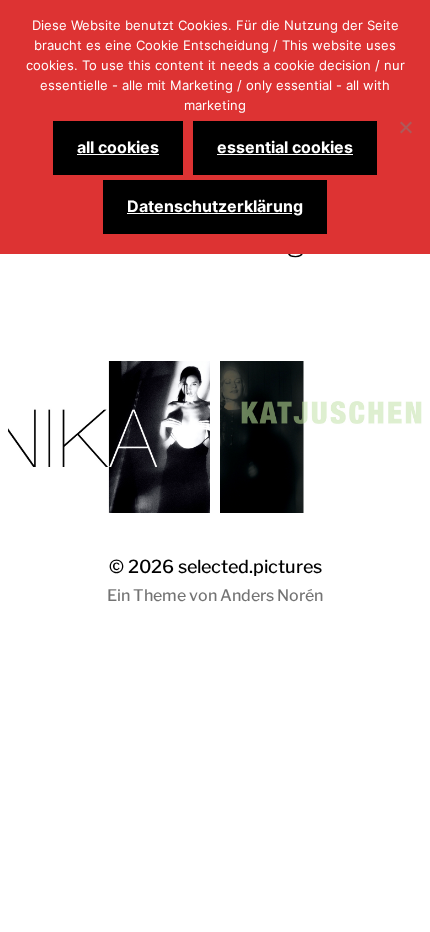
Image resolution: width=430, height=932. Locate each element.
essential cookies (285, 147)
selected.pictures (250, 566)
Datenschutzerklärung (215, 206)
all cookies (118, 147)
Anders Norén (271, 595)
